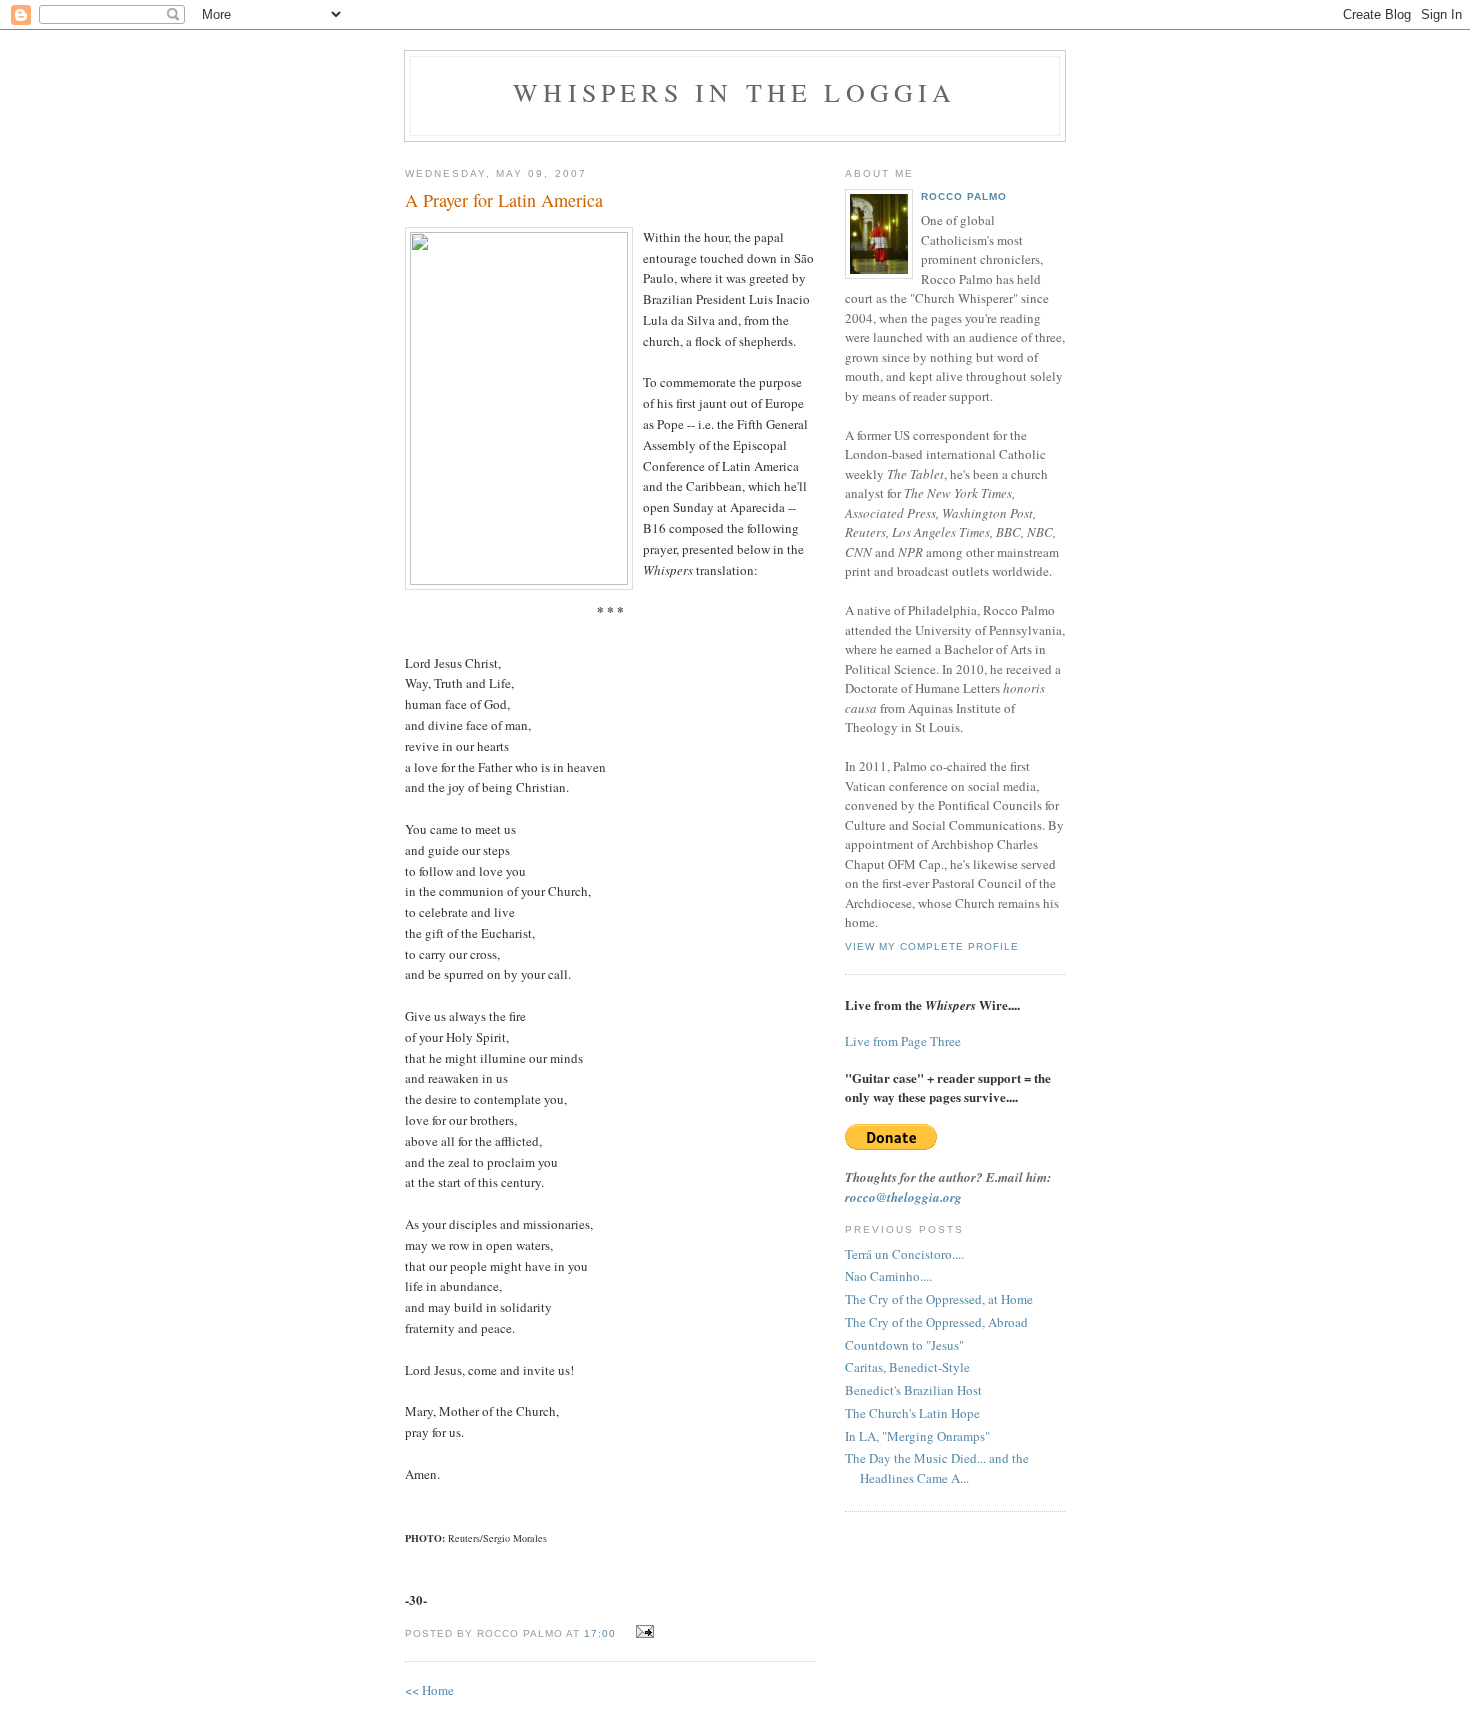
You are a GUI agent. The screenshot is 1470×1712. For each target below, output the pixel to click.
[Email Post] (642, 1632)
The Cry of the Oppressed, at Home (939, 1299)
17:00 (600, 1633)
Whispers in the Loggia (734, 92)
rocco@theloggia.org (903, 1197)
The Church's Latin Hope (912, 1413)
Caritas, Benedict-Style (907, 1367)
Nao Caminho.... (888, 1276)
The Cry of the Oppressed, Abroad (936, 1322)
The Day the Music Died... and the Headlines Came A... (937, 1468)
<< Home (429, 1690)
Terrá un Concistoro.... (904, 1254)
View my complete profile (932, 946)
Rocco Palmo (964, 196)
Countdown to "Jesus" (904, 1345)
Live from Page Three (903, 1041)
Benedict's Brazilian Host (913, 1390)
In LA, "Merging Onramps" (917, 1436)
